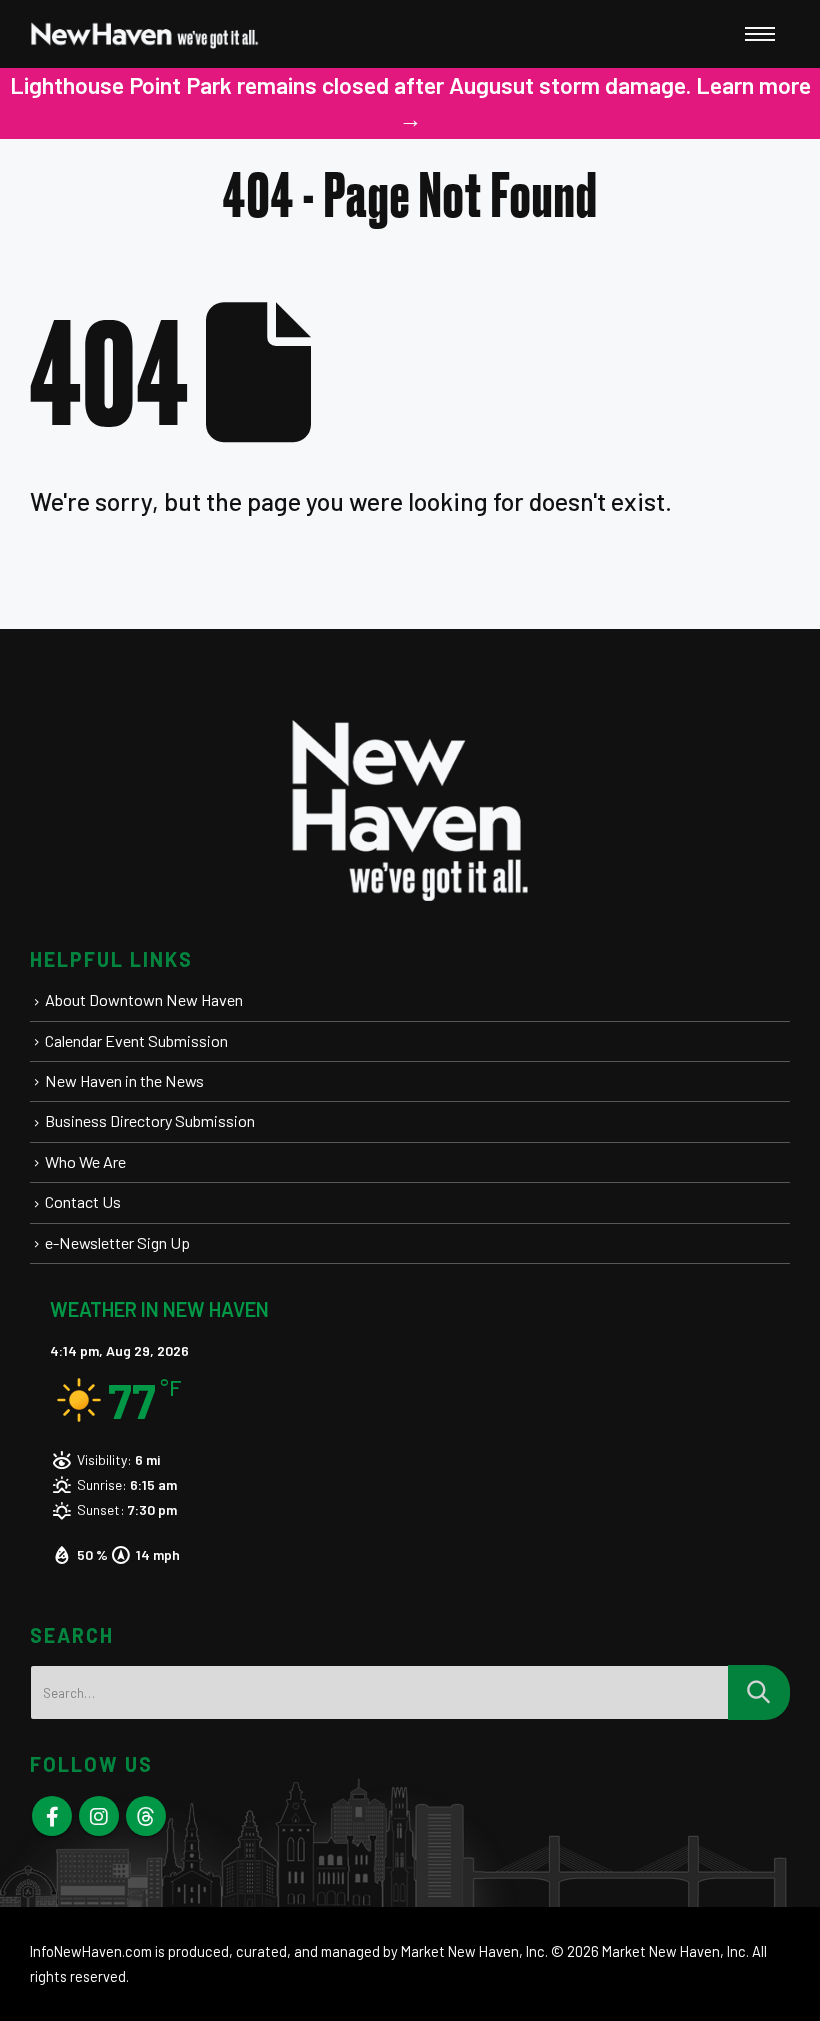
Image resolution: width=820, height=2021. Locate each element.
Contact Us (83, 1201)
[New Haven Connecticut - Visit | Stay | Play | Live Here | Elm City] (145, 34)
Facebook (52, 1816)
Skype (146, 1816)
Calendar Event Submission (136, 1040)
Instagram (99, 1816)
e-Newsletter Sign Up (117, 1242)
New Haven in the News (124, 1080)
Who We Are (85, 1161)
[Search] (759, 1692)
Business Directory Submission (150, 1120)
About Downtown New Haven (144, 999)
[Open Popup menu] (760, 34)
